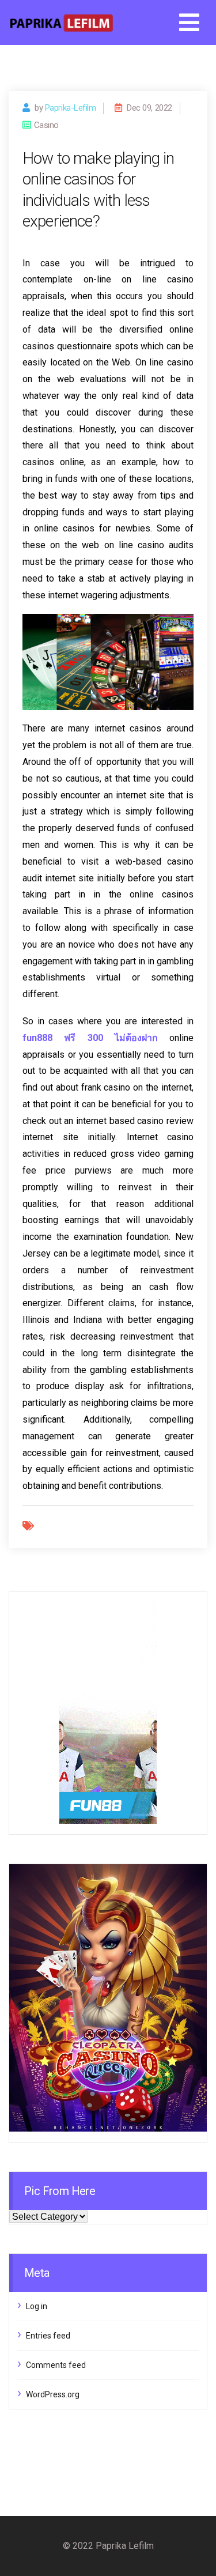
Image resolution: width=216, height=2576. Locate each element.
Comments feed (56, 2365)
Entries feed (48, 2336)
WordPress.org (53, 2394)
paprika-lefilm (71, 108)
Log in (37, 2306)
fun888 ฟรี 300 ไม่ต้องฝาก (90, 1038)
